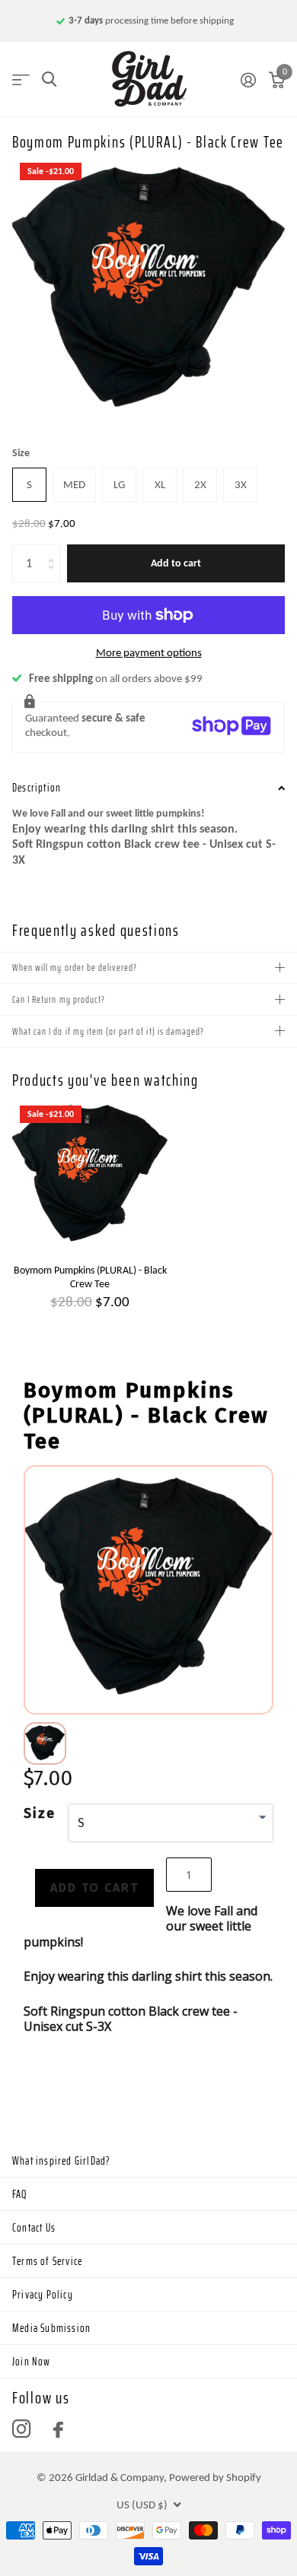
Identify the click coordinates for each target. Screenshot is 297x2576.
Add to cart (176, 563)
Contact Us (34, 2228)
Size (21, 453)
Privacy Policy (43, 2295)
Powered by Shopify (215, 2477)
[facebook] (58, 2430)
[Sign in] (248, 80)
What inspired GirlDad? (61, 2161)
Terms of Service (47, 2261)
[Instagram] (21, 2429)
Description (37, 788)
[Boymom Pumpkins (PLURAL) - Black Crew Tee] (90, 1175)
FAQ (20, 2194)
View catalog (21, 79)
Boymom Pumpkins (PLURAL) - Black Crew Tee (90, 1277)
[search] (49, 79)
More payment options (149, 652)
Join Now (32, 2362)
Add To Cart (94, 1888)
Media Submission (51, 2328)
